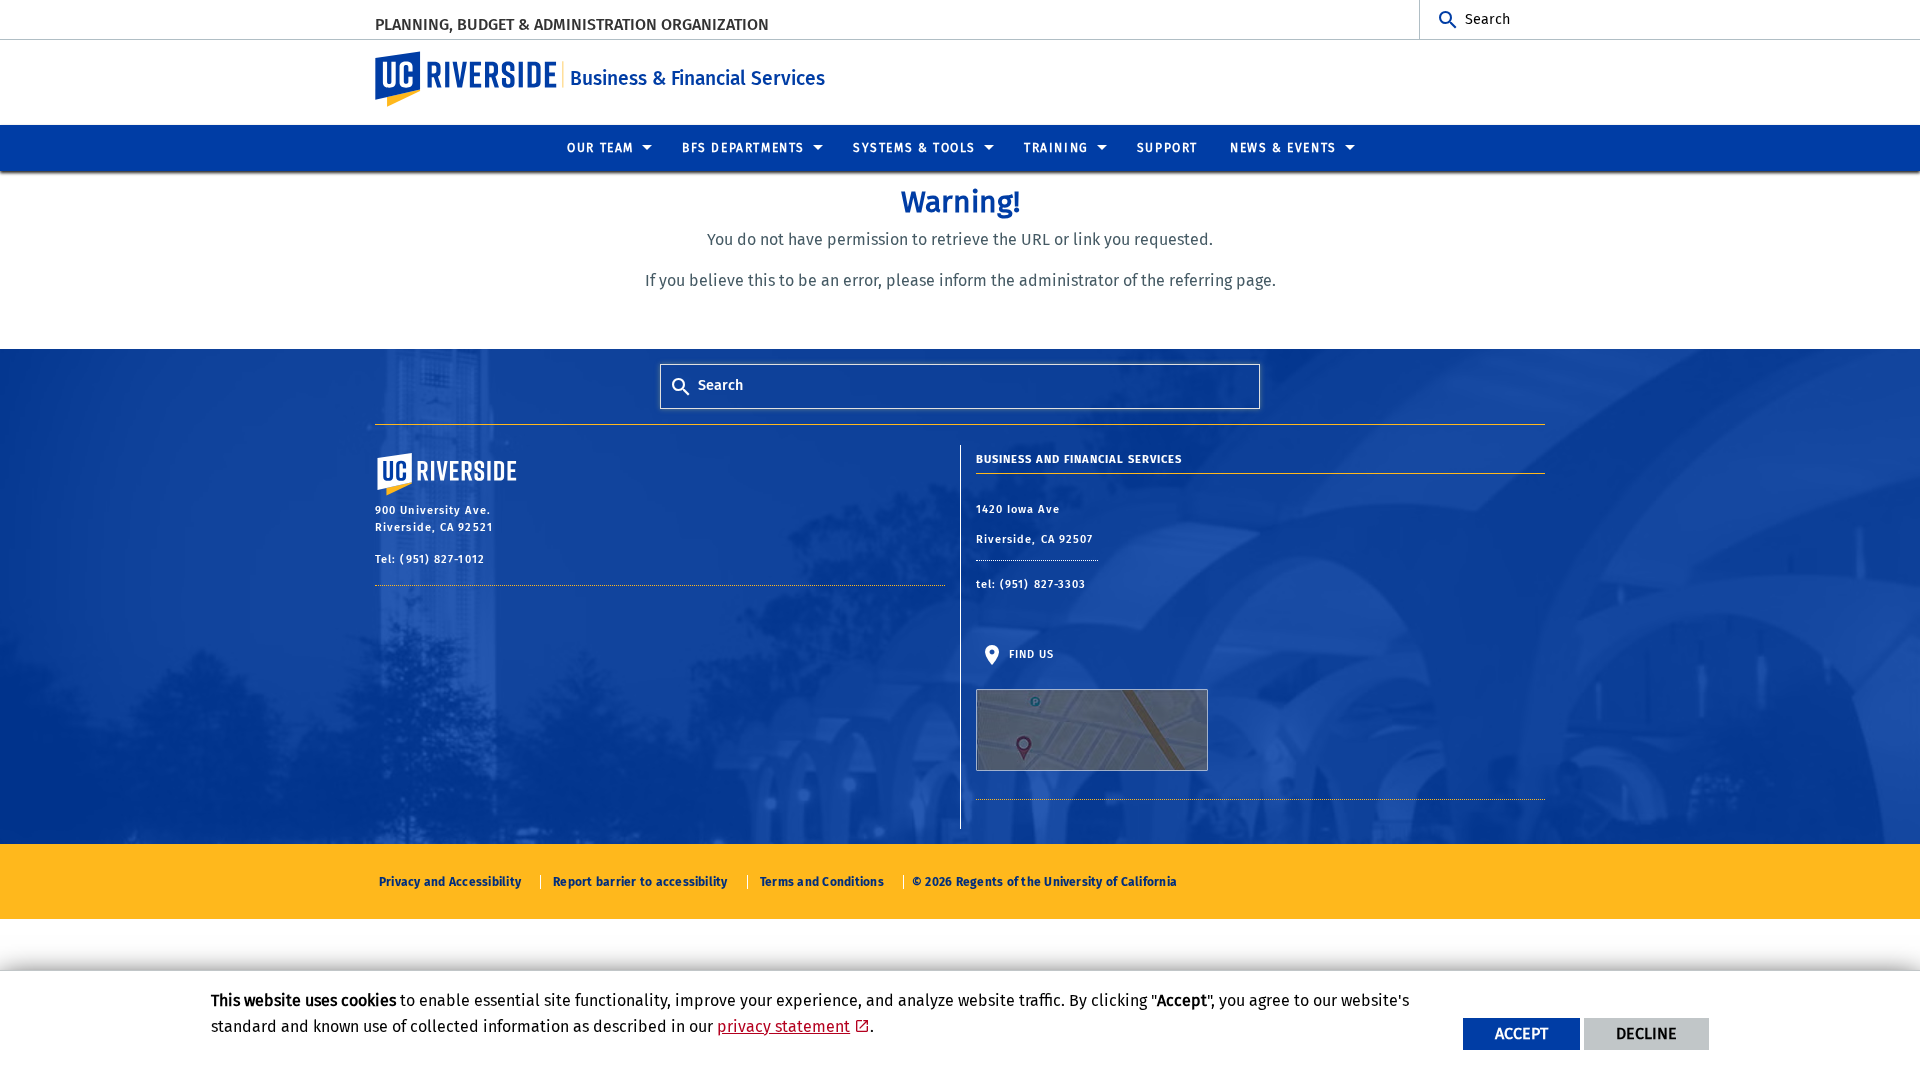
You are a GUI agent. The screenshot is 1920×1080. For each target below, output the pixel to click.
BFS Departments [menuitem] (743, 148)
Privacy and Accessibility (450, 882)
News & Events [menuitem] (1283, 148)
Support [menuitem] (1167, 148)
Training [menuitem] (1056, 148)
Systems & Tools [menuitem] (914, 148)
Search (1487, 19)
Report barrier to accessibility (640, 882)
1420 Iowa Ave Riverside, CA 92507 (1037, 524)
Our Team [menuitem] (600, 148)
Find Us (1030, 654)
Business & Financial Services (697, 78)
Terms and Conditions (822, 882)
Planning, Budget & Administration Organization (572, 24)
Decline (1646, 1033)
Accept (1521, 1033)
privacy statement (783, 1026)
